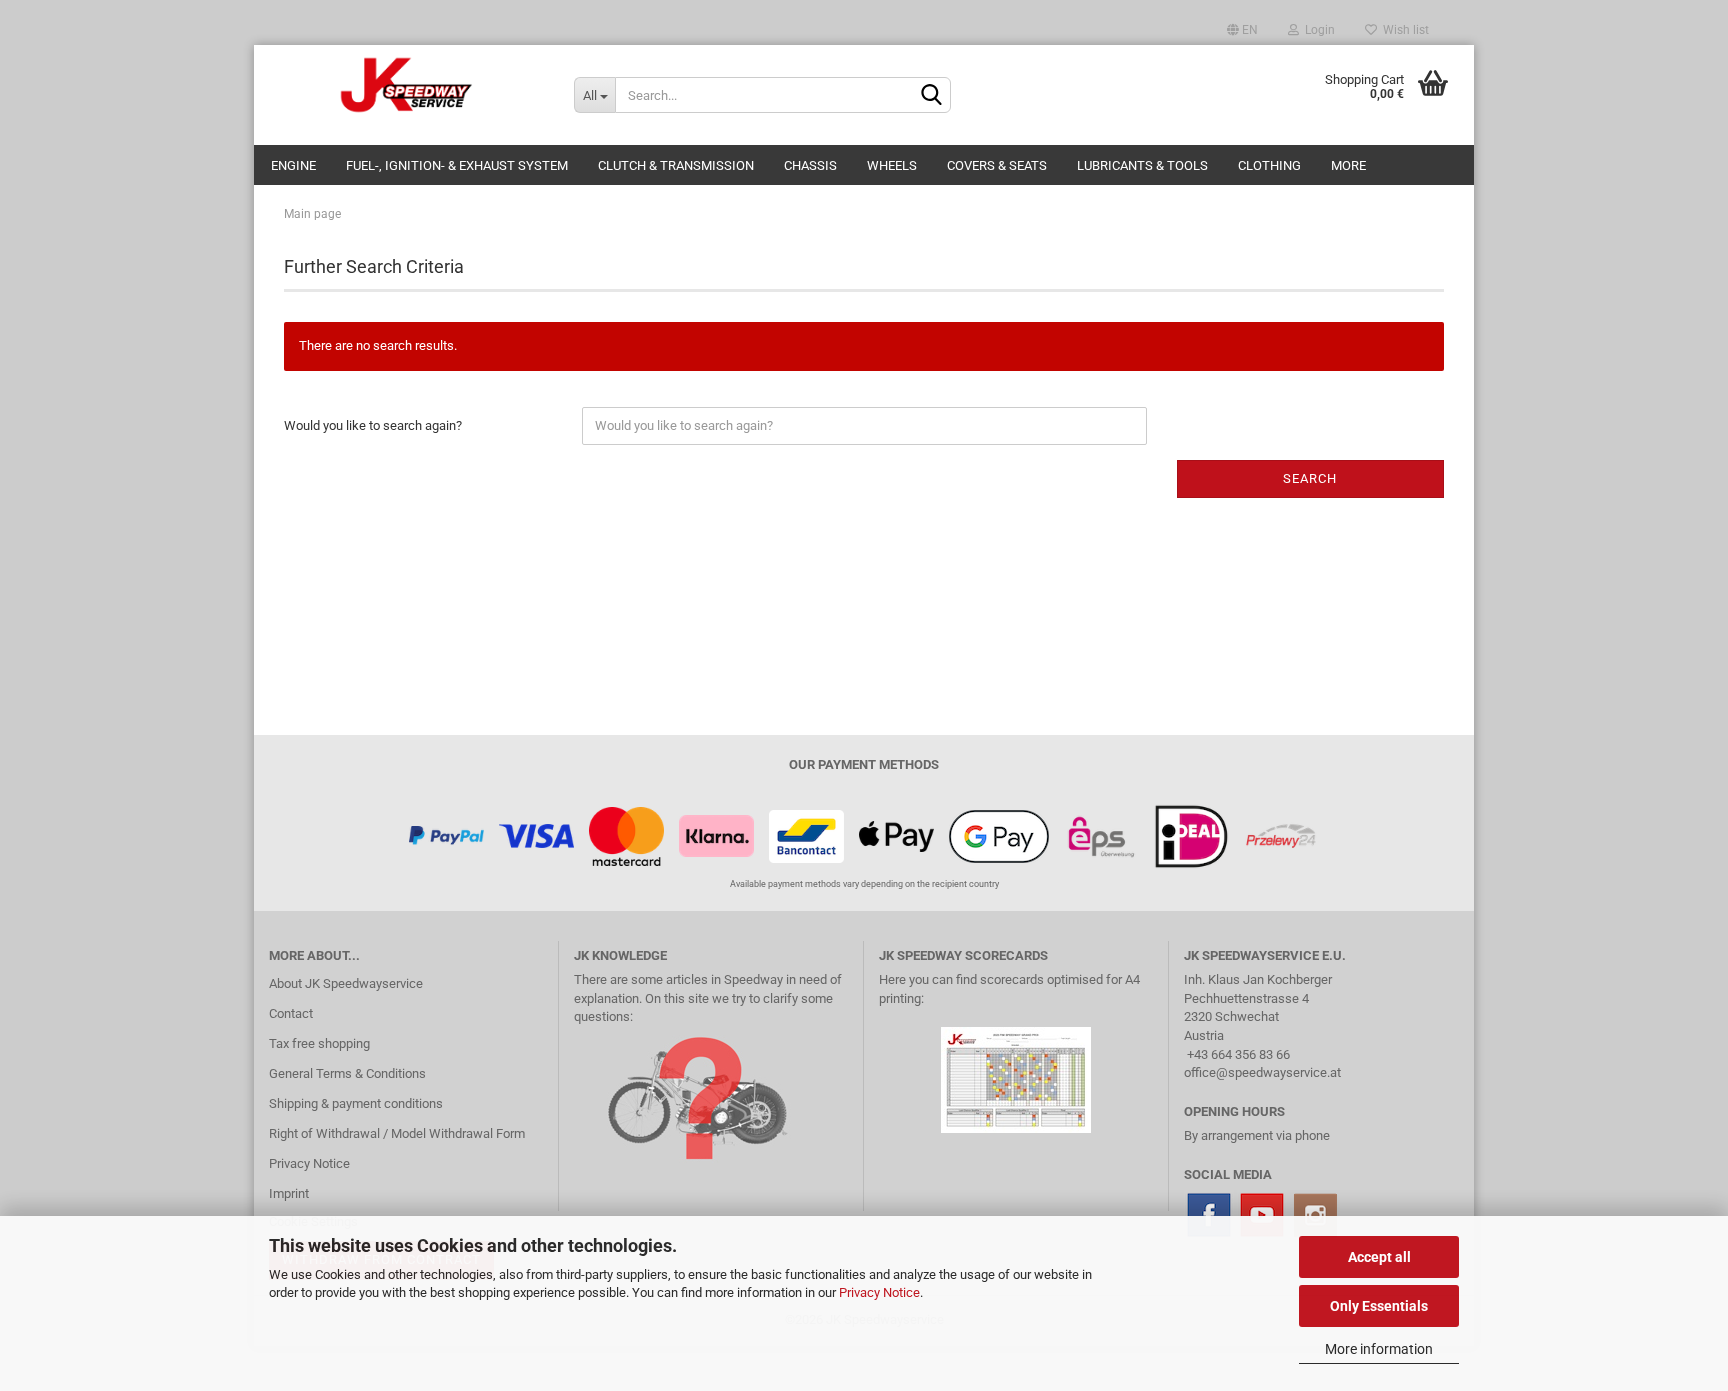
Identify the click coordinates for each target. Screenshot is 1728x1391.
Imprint (289, 1193)
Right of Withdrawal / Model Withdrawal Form (397, 1133)
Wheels (892, 165)
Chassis (810, 165)
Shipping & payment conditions (356, 1103)
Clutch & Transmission (676, 165)
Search (1310, 478)
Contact (291, 1013)
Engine (293, 165)
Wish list (1403, 30)
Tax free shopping (319, 1043)
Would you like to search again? (373, 425)
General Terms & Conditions (347, 1073)
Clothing (1269, 165)
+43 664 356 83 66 (1238, 1054)
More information (1379, 1349)
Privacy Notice (879, 1292)
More (1348, 165)
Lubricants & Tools (1142, 165)
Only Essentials (1379, 1306)
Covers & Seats (997, 165)
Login (1317, 30)
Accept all (1379, 1257)
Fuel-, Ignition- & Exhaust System (457, 165)
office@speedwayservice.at (1262, 1072)
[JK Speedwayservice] (406, 85)
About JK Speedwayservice (346, 983)
